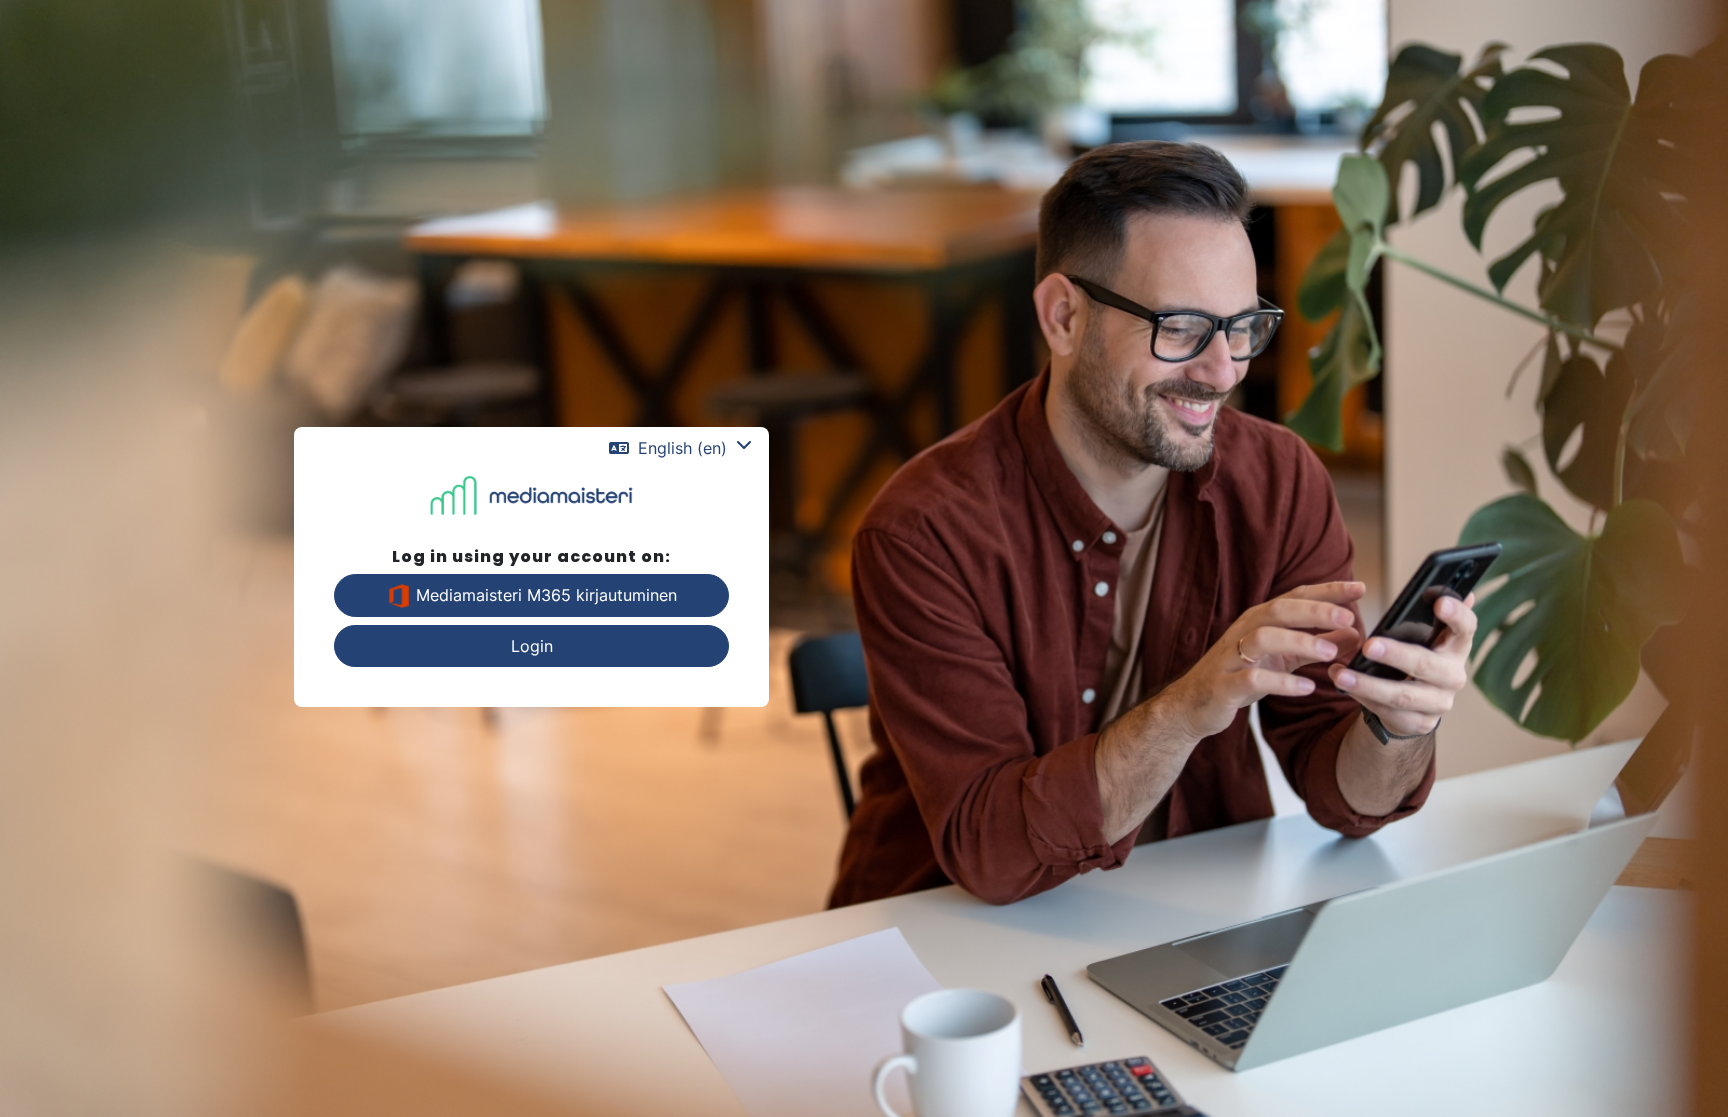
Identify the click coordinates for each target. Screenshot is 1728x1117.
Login (532, 646)
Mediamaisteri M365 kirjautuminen (544, 595)
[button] (680, 448)
